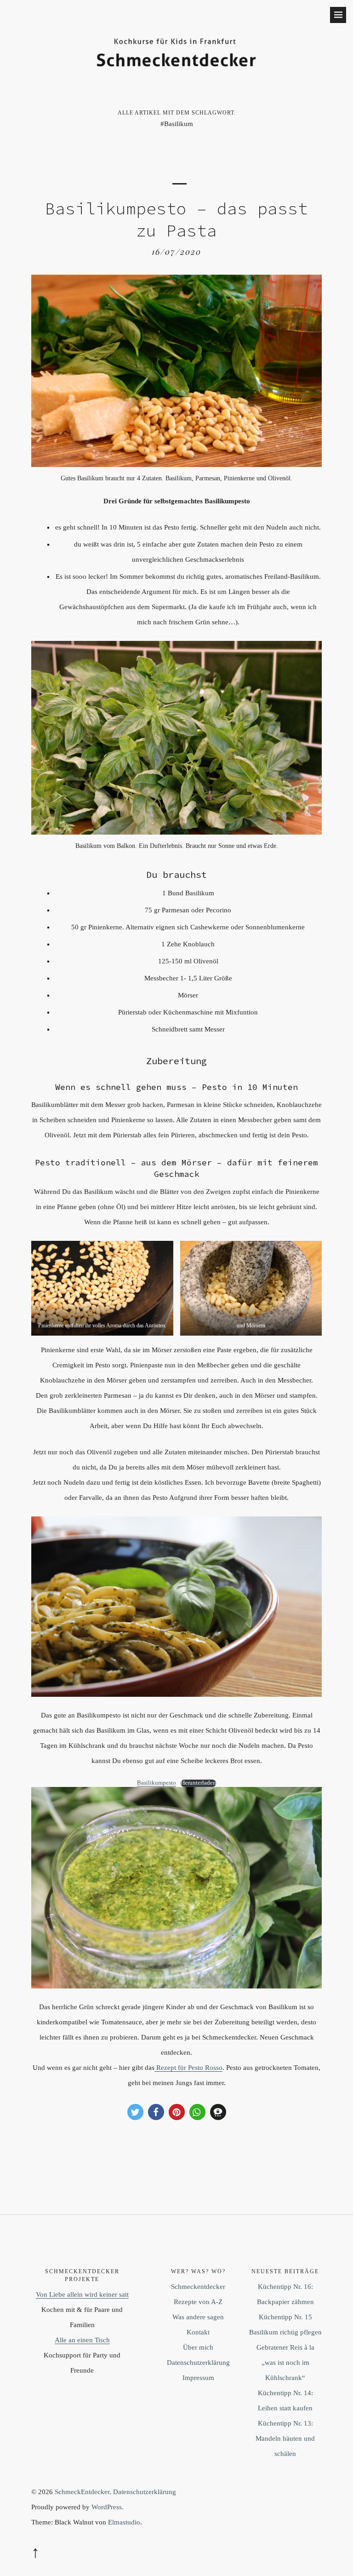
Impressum (198, 2378)
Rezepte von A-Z (198, 2302)
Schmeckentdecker (198, 2287)
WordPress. (108, 2507)
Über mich (198, 2347)
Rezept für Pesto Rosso (188, 2068)
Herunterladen (198, 1783)
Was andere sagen (198, 2317)
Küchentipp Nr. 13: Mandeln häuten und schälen (285, 2438)
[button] (135, 2112)
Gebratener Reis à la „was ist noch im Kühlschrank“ (285, 2363)
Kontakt (198, 2332)
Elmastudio (124, 2522)
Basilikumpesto (157, 1783)
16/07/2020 (176, 252)
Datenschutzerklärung (198, 2363)
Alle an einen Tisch (82, 2340)
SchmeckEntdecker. (83, 2492)
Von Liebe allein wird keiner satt (82, 2294)
